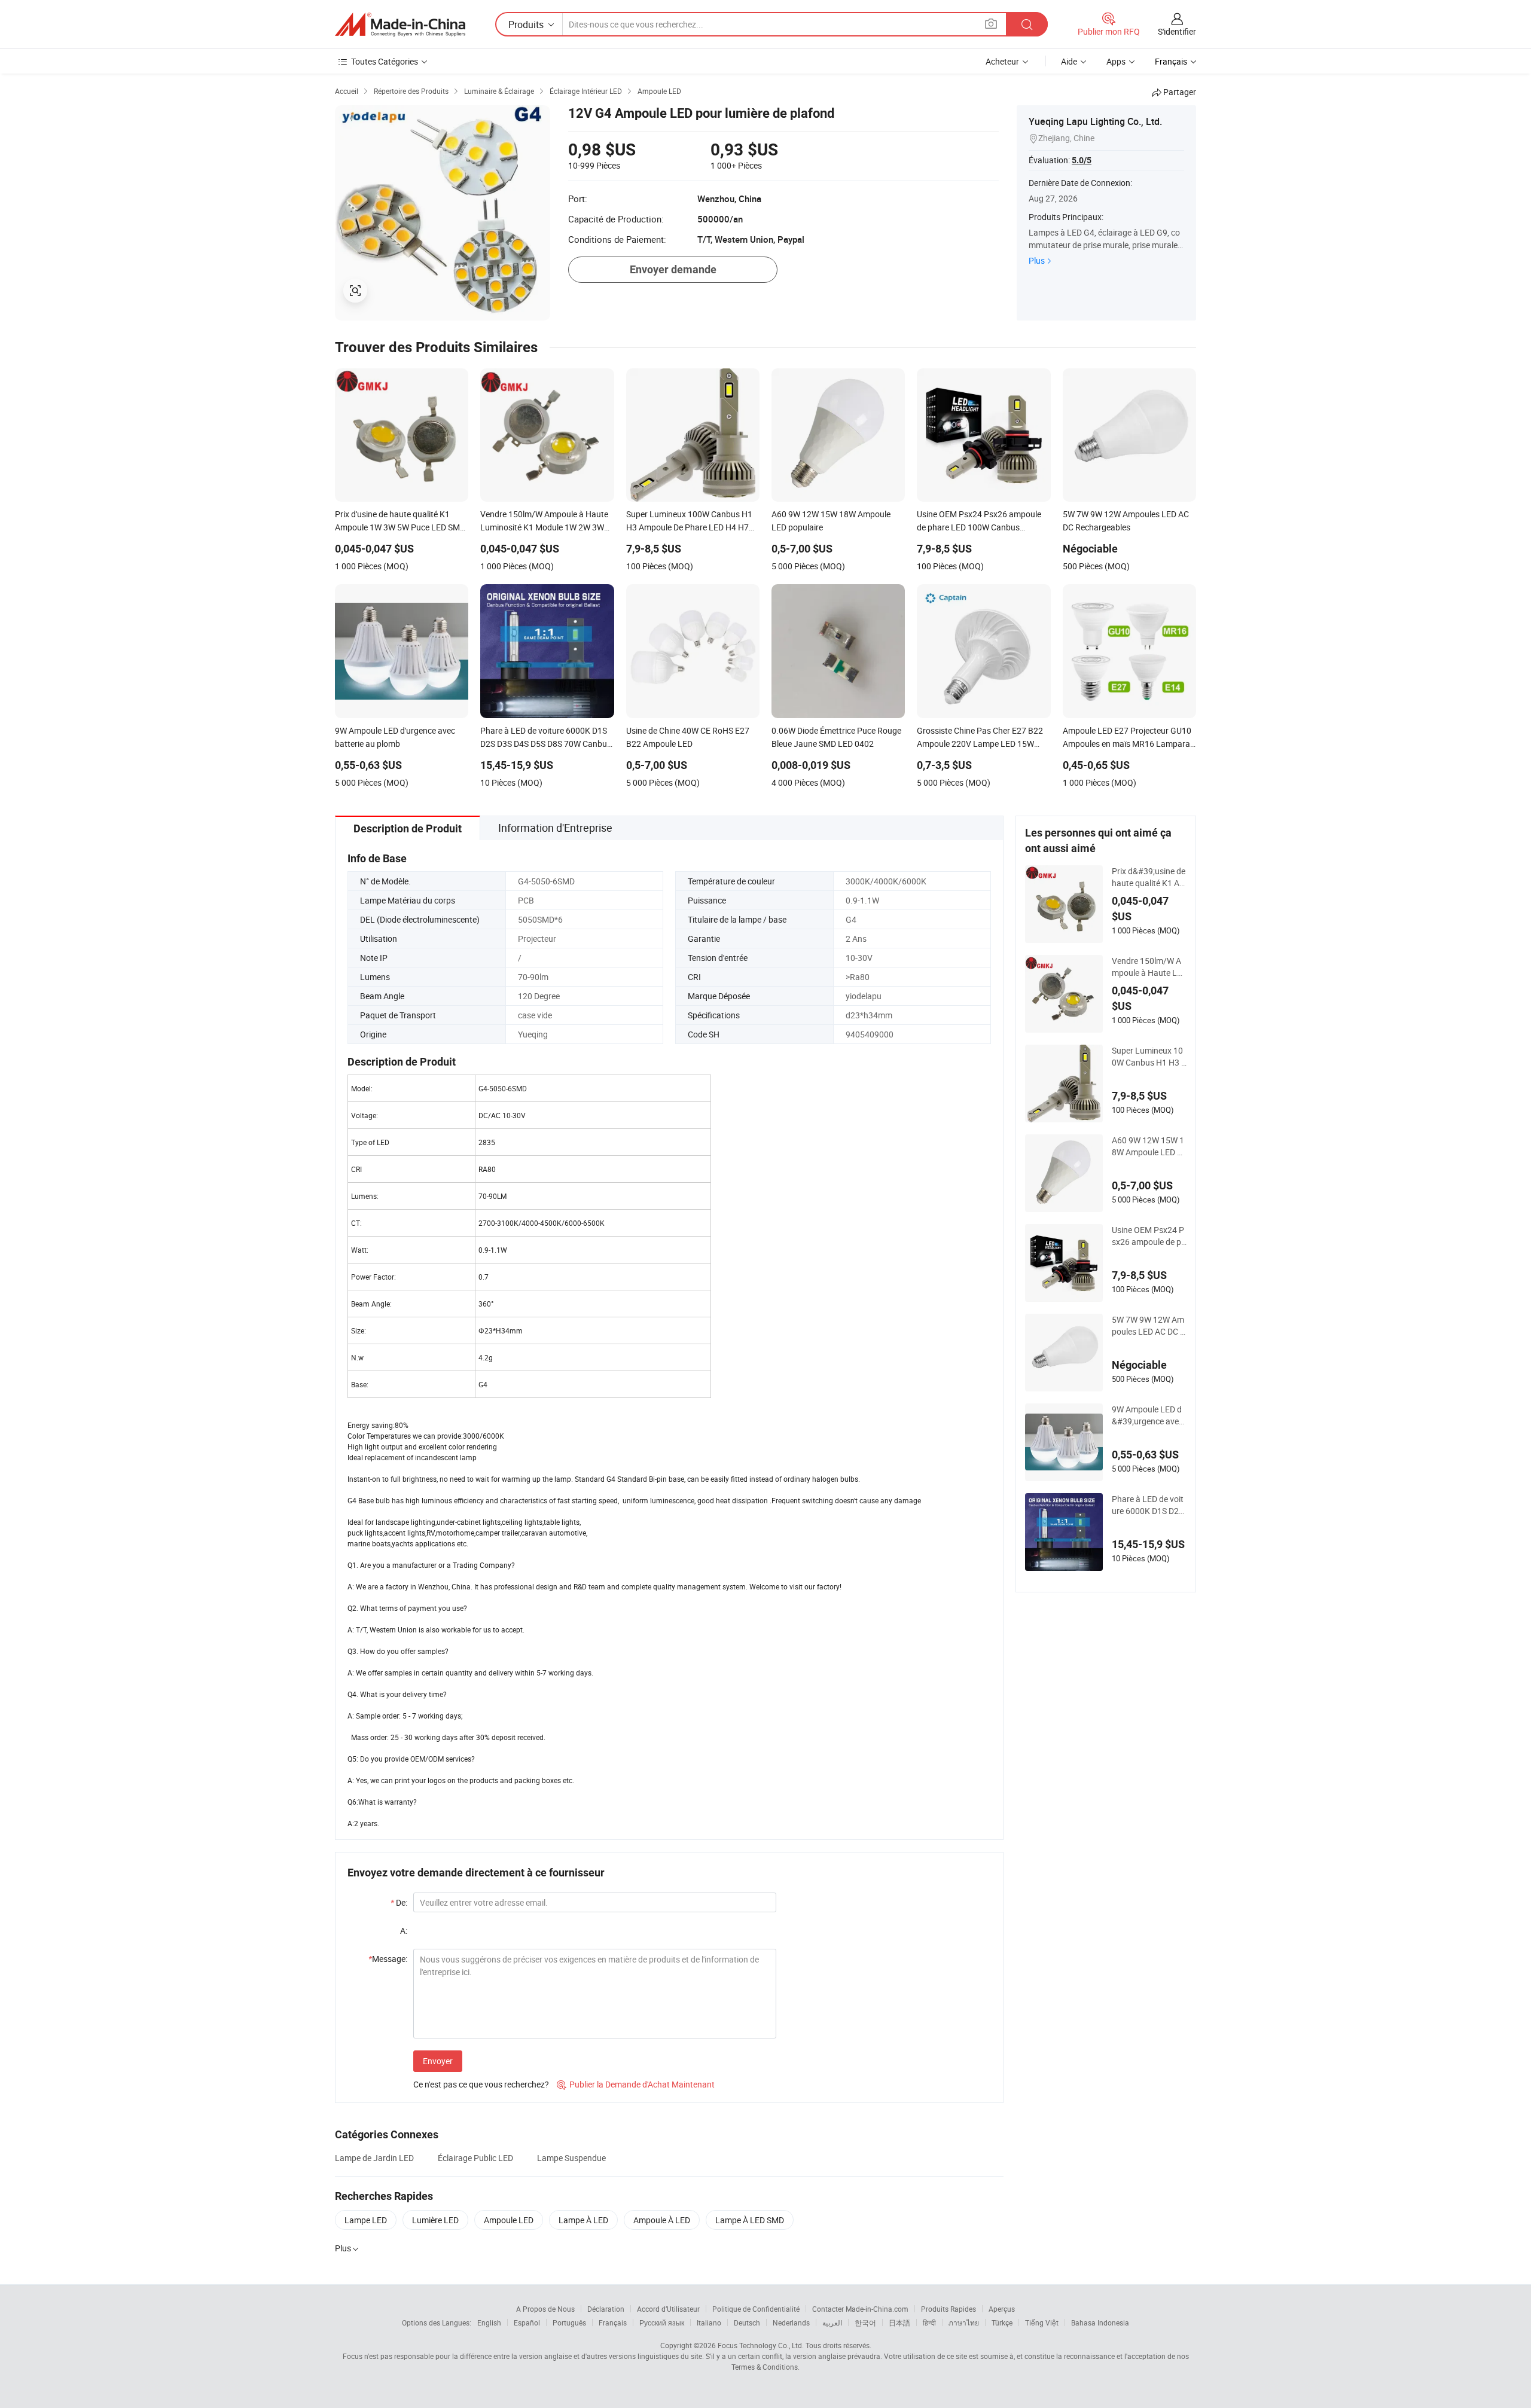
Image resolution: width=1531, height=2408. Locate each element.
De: (399, 1902)
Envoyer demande (673, 269)
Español (527, 2322)
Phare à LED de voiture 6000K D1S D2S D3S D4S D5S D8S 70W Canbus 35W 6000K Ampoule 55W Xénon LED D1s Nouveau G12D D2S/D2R (1149, 1505)
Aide (1069, 61)
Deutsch (747, 2322)
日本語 (899, 2322)
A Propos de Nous (545, 2309)
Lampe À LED (583, 2220)
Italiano (709, 2322)
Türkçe (1002, 2322)
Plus (1037, 260)
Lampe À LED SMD (750, 2220)
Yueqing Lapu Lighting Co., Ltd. (1095, 121)
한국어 (865, 2322)
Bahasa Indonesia (1100, 2322)
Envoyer (438, 2061)
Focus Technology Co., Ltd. (761, 2345)
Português (569, 2322)
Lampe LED (366, 2220)
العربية (832, 2322)
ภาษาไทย (964, 2322)
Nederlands (791, 2322)
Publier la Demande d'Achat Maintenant (636, 2084)
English (489, 2322)
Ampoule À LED (662, 2220)
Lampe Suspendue (571, 2158)
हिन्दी (929, 2322)
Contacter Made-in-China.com (860, 2309)
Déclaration (606, 2309)
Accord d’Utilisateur (668, 2309)
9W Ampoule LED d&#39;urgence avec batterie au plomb (1147, 1415)
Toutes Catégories (385, 61)
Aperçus (1002, 2309)
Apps (1116, 61)
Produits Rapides (949, 2309)
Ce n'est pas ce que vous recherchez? (481, 2084)
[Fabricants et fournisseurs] (400, 25)
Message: (388, 1959)
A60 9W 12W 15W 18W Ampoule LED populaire (1149, 1146)
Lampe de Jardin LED (374, 2158)
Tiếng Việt (1042, 2322)
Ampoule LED (509, 2220)
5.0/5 (1082, 160)
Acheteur (1002, 61)
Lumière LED (435, 2220)
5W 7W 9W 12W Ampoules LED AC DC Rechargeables (1149, 1326)
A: (404, 1931)
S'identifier (1177, 31)
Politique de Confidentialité (756, 2309)
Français (613, 2322)
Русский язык (662, 2322)
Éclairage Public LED (475, 2158)
